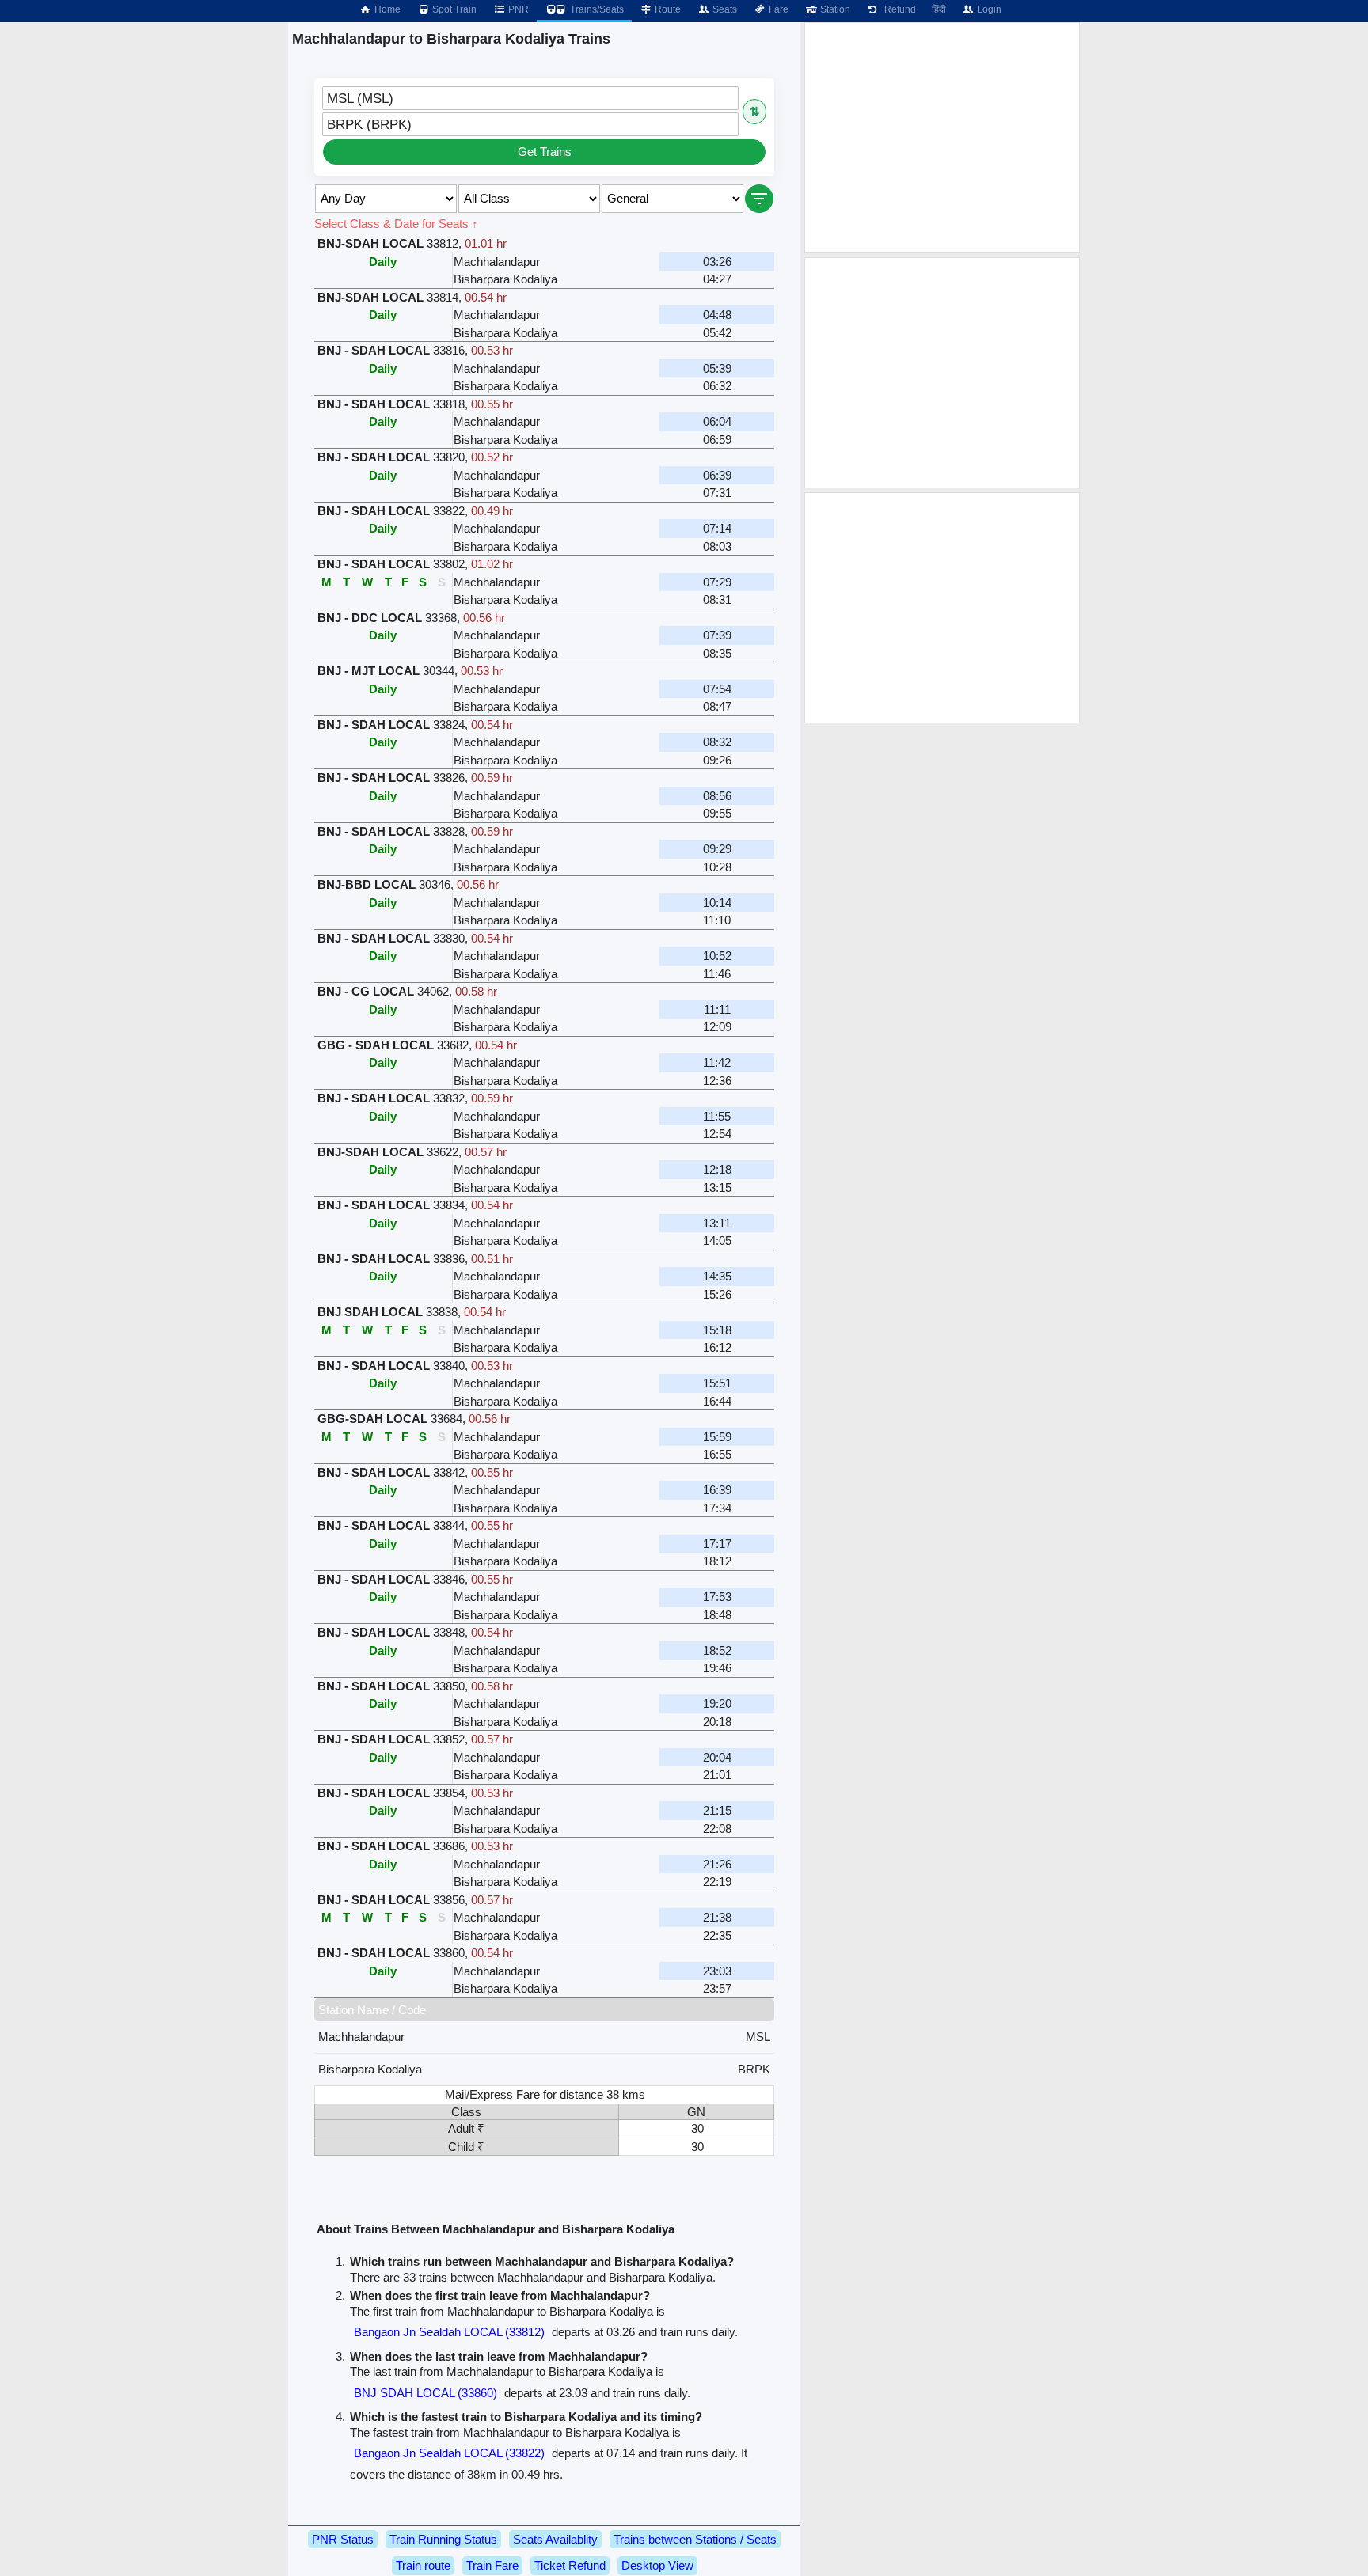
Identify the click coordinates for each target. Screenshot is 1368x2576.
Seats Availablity (555, 2539)
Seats (724, 9)
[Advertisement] (942, 138)
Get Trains (545, 152)
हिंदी (939, 9)
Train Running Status (443, 2539)
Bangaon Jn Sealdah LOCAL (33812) (449, 2332)
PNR (517, 9)
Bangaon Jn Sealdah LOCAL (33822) (449, 2453)
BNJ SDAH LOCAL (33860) (426, 2393)
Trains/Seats (596, 9)
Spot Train (453, 9)
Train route (423, 2565)
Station (834, 9)
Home (386, 9)
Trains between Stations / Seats (695, 2539)
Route (667, 9)
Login (988, 9)
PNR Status (343, 2539)
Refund (898, 9)
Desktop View (657, 2565)
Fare (777, 9)
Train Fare (492, 2565)
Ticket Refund (570, 2565)
